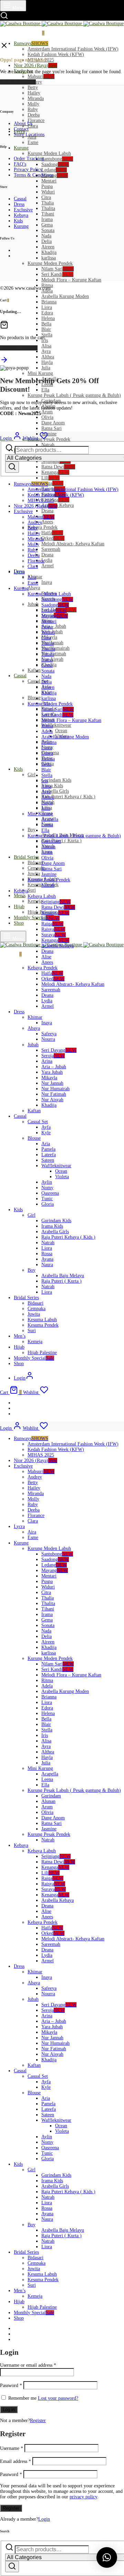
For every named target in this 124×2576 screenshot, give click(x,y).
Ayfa (46, 1127)
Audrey (35, 522)
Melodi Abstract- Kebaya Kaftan (73, 544)
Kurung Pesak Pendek (49, 439)
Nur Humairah (55, 648)
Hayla (47, 362)
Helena (48, 318)
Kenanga (55, 472)
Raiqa (52, 483)
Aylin (47, 1182)
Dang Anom (53, 423)
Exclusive (23, 210)
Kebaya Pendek (43, 527)
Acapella (50, 819)
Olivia (47, 417)
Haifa (52, 533)
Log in (9, 2410)
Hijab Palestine (42, 1353)
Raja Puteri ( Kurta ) (61, 841)
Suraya (54, 935)
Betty (33, 87)
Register (38, 2421)
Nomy (47, 1188)
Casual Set (38, 1122)
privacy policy (83, 2497)
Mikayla (49, 1078)
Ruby (33, 109)
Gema (47, 225)
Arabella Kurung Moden (65, 296)
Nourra (48, 1039)
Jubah (33, 604)
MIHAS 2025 (41, 500)
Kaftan (34, 670)
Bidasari (35, 863)
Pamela (48, 1149)
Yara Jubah (52, 1072)
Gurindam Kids (56, 780)
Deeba (34, 115)
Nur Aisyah (52, 1100)
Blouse (34, 698)
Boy (32, 830)
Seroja (53, 1056)
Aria (46, 1144)
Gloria (48, 1204)
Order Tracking (29, 159)
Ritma (47, 726)
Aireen (48, 247)
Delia (46, 241)
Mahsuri (41, 76)
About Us (23, 124)
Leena (47, 825)
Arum (47, 412)
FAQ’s (20, 164)
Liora (47, 307)
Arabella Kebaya (58, 505)
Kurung (21, 148)
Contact (21, 129)
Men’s (20, 896)
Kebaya (21, 215)
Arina (47, 1061)
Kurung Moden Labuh (49, 153)
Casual (20, 676)
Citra (46, 197)
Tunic (47, 1199)
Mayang (55, 175)
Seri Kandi (57, 274)
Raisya (53, 929)
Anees (47, 522)
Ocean (61, 731)
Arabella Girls (55, 791)
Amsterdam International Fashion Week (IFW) (73, 49)
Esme (33, 142)
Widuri (48, 192)
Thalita (48, 208)
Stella (47, 335)
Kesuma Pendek (43, 1325)
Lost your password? (58, 2398)
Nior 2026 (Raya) (35, 65)
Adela (47, 731)
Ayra (46, 351)
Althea (48, 357)
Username (12, 2448)
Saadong (55, 164)
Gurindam (51, 841)
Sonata (48, 230)
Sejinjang (56, 902)
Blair (46, 329)
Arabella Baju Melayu (63, 1276)
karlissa (49, 258)
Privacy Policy (28, 170)
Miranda (36, 98)
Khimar (35, 1017)
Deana (47, 511)
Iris (45, 781)
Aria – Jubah (54, 626)
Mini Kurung (40, 373)
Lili (50, 478)
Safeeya (49, 1034)
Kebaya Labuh (42, 896)
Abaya (34, 588)
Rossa (47, 1254)
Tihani (48, 214)
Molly (33, 104)
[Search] (12, 467)
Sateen (48, 1160)
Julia (46, 368)
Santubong (57, 159)
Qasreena (50, 1193)
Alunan (48, 847)
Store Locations (29, 135)
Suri (32, 890)
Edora (47, 313)
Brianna (49, 302)
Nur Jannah (52, 1083)
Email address (15, 2461)
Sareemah (51, 549)
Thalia (48, 203)
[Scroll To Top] (4, 362)
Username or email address (28, 2365)
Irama (47, 219)
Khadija (49, 252)
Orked (53, 538)
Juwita (34, 874)
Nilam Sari (58, 269)
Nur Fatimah (54, 1094)
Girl (32, 775)
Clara (33, 126)
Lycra (19, 572)
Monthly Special (34, 918)
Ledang (54, 170)
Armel (48, 566)
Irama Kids (52, 786)
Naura (47, 1265)
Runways (31, 43)
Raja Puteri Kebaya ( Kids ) (68, 797)
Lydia (47, 560)
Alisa (46, 346)
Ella (45, 390)
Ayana (47, 1259)
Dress (19, 204)
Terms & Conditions (34, 175)
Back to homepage (18, 82)
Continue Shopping (19, 348)
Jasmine (49, 434)
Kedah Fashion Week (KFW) (56, 54)
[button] (107, 2557)
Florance (36, 120)
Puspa (47, 186)
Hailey (34, 93)
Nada (46, 236)
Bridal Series (26, 857)
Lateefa (49, 1155)
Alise (46, 957)
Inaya (47, 582)
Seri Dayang (59, 1050)
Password (11, 2385)
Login (44, 2519)
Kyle (46, 1133)
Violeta (62, 1177)
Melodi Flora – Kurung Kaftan (71, 280)
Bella (46, 324)
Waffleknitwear (56, 725)
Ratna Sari (51, 428)
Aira (32, 577)
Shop (19, 923)
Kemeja (35, 901)
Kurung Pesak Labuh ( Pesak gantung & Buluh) (74, 395)
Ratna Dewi (58, 467)
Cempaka (37, 1309)
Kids (18, 769)
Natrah (48, 885)
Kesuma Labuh (42, 1320)
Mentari (49, 181)
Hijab (19, 907)
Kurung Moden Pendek (50, 263)
